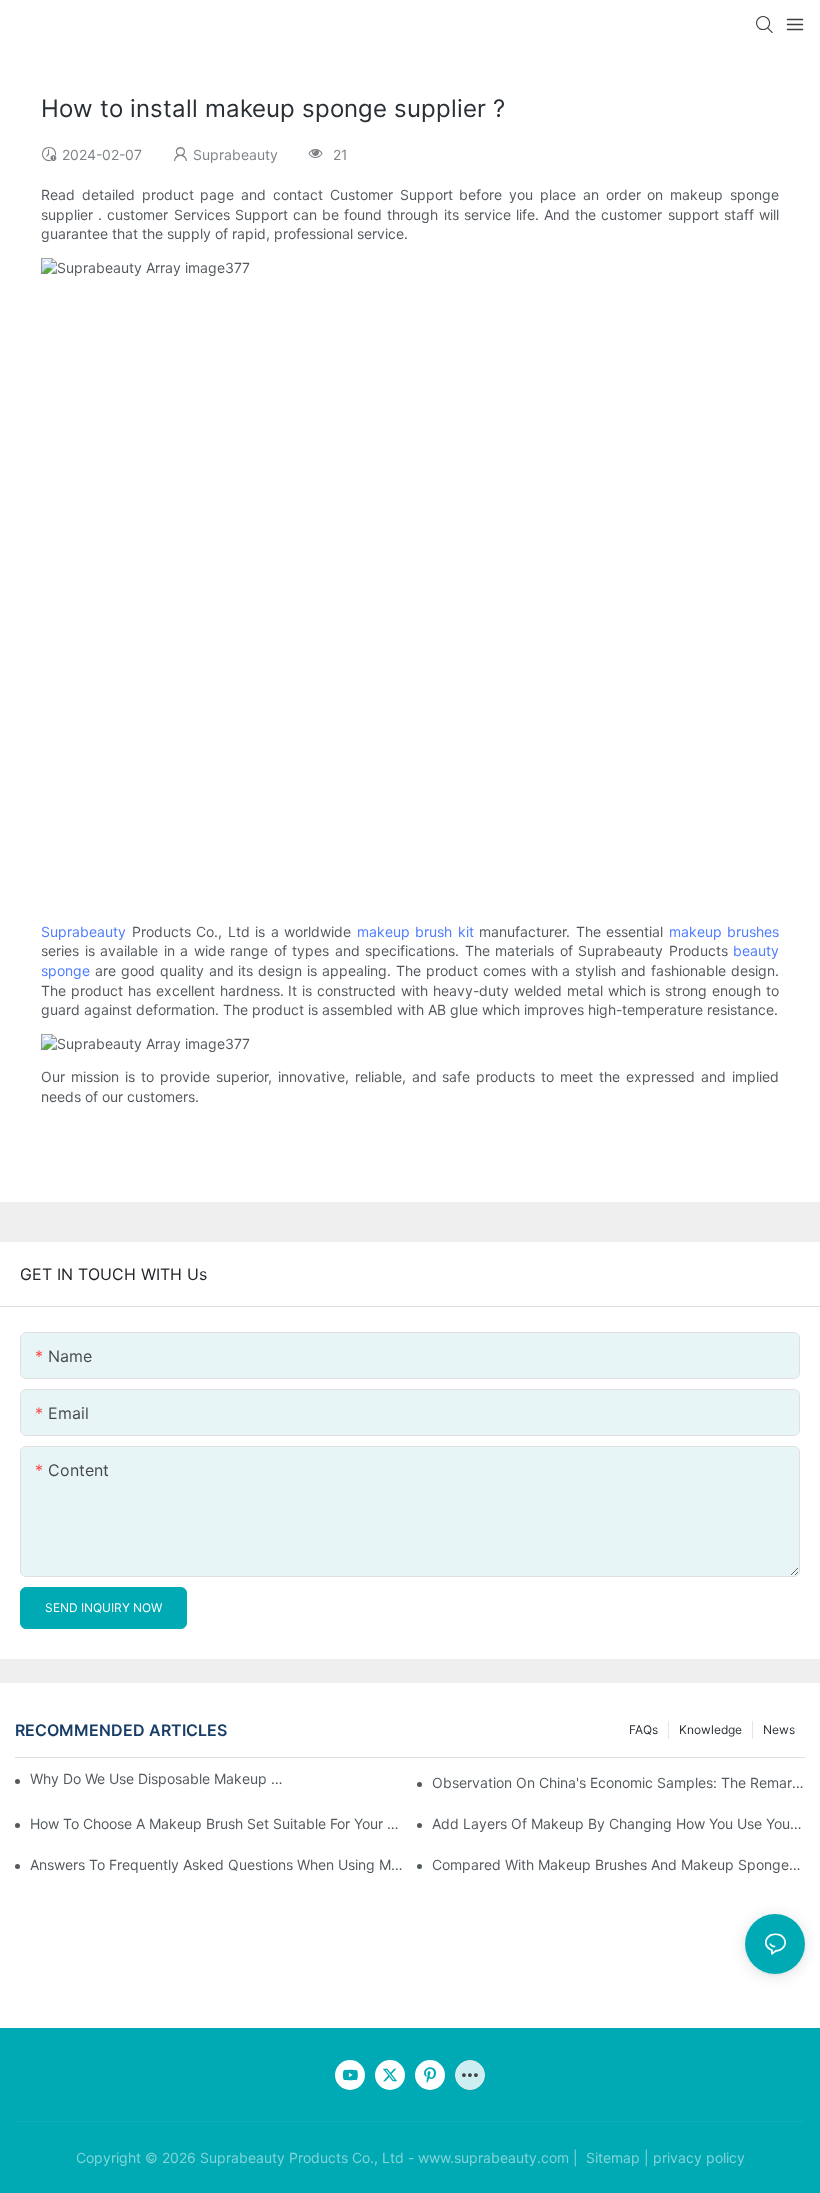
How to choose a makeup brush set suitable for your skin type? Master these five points (216, 1823)
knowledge (710, 1729)
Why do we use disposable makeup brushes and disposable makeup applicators (160, 1778)
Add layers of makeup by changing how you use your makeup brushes (618, 1823)
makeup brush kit (415, 931)
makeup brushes (724, 931)
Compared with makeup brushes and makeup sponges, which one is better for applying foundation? (618, 1864)
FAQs (643, 1729)
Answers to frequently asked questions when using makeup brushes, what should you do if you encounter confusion (216, 1864)
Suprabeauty (83, 931)
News (779, 1729)
